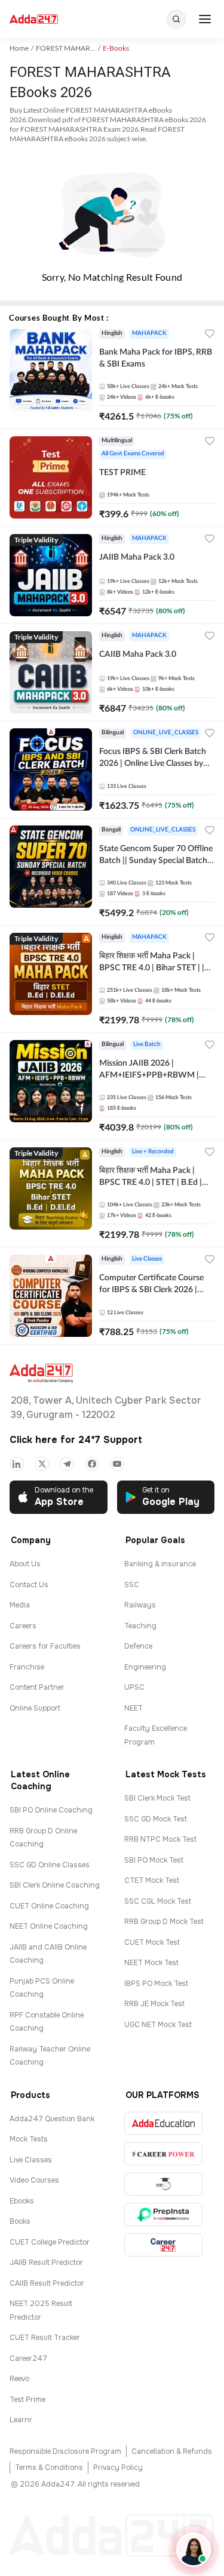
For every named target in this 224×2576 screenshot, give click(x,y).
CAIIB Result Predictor (47, 2283)
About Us (25, 1564)
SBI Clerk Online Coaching (55, 1885)
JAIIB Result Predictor (46, 2262)
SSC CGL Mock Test (158, 1901)
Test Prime (27, 2400)
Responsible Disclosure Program (65, 2451)
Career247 (28, 2358)
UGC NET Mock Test (158, 2025)
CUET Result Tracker (45, 2338)
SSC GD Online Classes (50, 1865)
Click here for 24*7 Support (76, 1440)
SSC (132, 1585)
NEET (134, 1708)
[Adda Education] (163, 2123)
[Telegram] (67, 1464)
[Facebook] (92, 1464)
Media (20, 1605)
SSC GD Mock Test (156, 1819)
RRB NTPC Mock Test (160, 1839)
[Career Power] (163, 2154)
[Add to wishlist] (210, 335)
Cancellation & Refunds (172, 2451)
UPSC (134, 1687)
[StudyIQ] (163, 2184)
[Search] (176, 19)
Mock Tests (29, 2139)
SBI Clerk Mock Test (157, 1798)
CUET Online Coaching (49, 1906)
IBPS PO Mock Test (156, 1984)
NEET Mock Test (151, 1963)
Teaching (140, 1626)
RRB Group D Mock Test (164, 1922)
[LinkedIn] (17, 1464)
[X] (42, 1464)
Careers (23, 1626)
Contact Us (29, 1585)
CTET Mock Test (152, 1880)
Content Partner (37, 1687)
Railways (140, 1605)
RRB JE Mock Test (154, 2004)
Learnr (21, 2420)
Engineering (145, 1667)
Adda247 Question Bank (52, 2119)
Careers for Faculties (45, 1646)
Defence (138, 1646)
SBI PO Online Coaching (51, 1810)
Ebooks (22, 2201)
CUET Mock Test (152, 1942)
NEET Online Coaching (49, 1926)
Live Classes (31, 2160)
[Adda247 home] (34, 19)
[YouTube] (117, 1464)
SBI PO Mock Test (154, 1860)
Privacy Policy (118, 2468)
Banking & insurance (160, 1564)
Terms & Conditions (49, 2468)
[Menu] (205, 19)
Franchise (27, 1667)
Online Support (35, 1708)
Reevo (19, 2379)
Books (20, 2221)
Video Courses (34, 2180)
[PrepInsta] (163, 2215)
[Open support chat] (194, 2550)
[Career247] (163, 2245)
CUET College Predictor (50, 2242)
